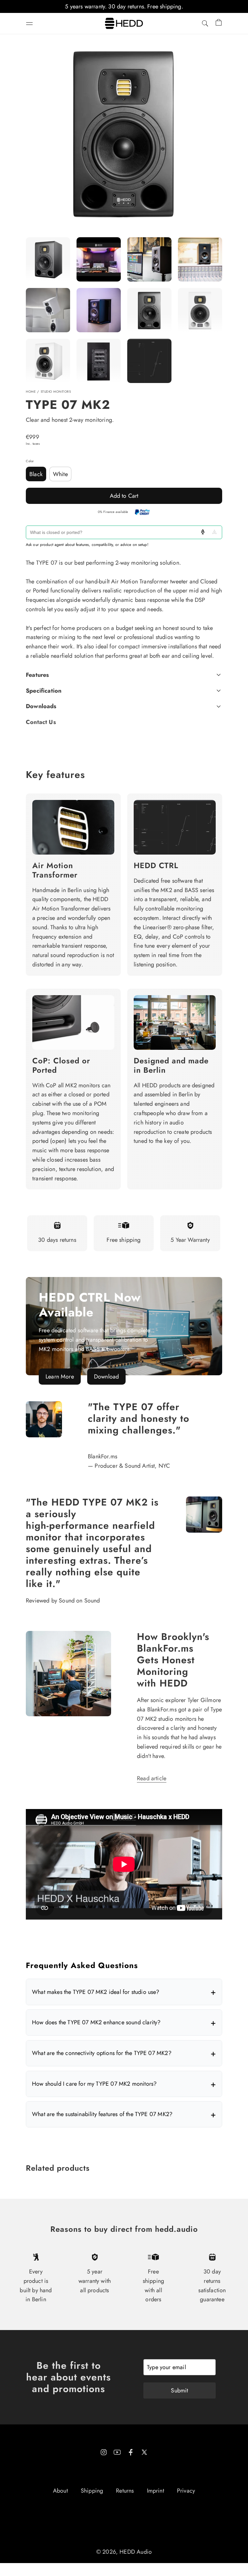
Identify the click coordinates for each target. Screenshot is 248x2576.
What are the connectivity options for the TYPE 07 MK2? (102, 2053)
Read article (152, 1778)
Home (31, 392)
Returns (125, 2491)
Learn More (60, 1377)
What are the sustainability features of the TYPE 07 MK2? (102, 2114)
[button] (29, 24)
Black (36, 474)
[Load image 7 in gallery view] (200, 310)
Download (106, 1377)
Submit (179, 2390)
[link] (124, 1326)
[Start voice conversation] (203, 532)
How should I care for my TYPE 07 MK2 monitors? (94, 2084)
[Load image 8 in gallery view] (48, 361)
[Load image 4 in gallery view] (48, 310)
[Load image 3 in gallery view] (200, 259)
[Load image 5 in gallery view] (99, 310)
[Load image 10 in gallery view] (149, 361)
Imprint (155, 2491)
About (60, 2491)
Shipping (92, 2491)
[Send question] (214, 532)
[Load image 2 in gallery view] (149, 259)
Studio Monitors (56, 392)
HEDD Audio (136, 2552)
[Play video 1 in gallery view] (99, 259)
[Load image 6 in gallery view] (149, 310)
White (60, 474)
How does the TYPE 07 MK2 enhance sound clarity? (96, 2022)
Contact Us (41, 722)
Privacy (186, 2491)
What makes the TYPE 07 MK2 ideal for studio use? (96, 1992)
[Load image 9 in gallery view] (99, 361)
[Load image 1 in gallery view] (48, 259)
